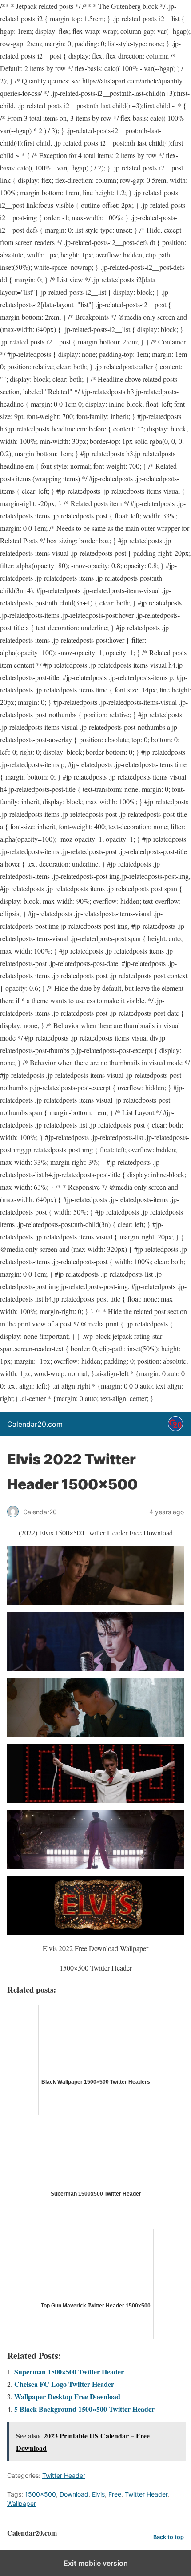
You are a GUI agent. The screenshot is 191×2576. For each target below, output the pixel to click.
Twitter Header (64, 2475)
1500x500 (40, 2494)
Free (115, 2494)
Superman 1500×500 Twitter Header (69, 2372)
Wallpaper (22, 2503)
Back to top (169, 2537)
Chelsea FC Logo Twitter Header (64, 2384)
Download (74, 2494)
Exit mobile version (96, 2563)
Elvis (98, 2494)
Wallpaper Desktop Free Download (67, 2396)
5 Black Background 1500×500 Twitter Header (84, 2409)
